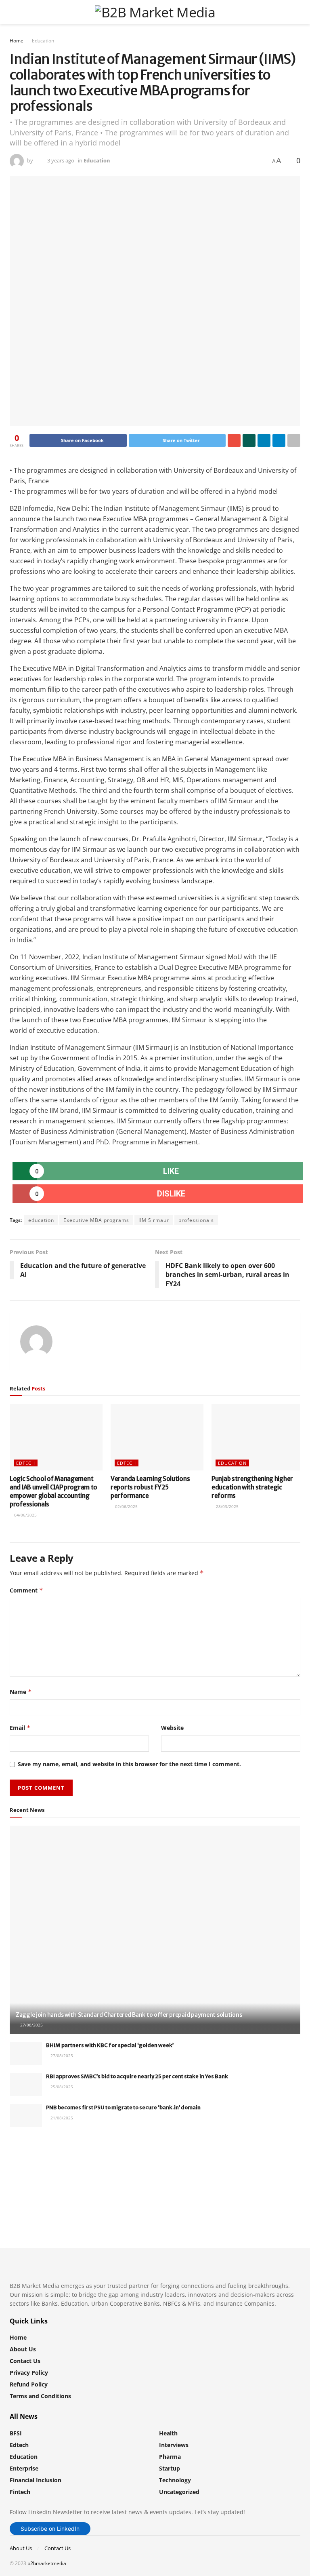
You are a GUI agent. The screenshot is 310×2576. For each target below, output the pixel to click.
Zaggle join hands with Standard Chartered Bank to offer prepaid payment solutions (129, 2015)
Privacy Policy (29, 2373)
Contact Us (25, 2361)
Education (43, 41)
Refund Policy (29, 2384)
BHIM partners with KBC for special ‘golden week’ (110, 2045)
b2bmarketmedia (47, 2563)
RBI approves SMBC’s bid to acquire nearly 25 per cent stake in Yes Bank (137, 2076)
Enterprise (24, 2468)
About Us (23, 2349)
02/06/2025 (126, 1506)
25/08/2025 (61, 2087)
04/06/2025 (25, 1515)
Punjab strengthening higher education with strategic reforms (252, 1487)
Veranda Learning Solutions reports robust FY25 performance (150, 1487)
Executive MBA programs (96, 1220)
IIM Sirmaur (154, 1220)
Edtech (26, 1463)
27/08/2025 (31, 2025)
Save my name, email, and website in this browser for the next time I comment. (129, 1764)
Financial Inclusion (36, 2480)
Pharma (170, 2457)
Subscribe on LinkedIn (50, 2529)
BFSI (16, 2433)
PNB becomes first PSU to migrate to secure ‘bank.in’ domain (123, 2107)
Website (172, 1728)
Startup (170, 2468)
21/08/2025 (61, 2118)
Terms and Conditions (40, 2396)
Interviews (174, 2445)
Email (20, 1728)
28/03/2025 (227, 1506)
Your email (38, 2166)
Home (17, 41)
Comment (26, 1590)
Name (21, 1692)
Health (168, 2433)
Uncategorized (179, 2492)
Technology (175, 2480)
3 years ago (61, 160)
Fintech (20, 2492)
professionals (196, 1220)
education (41, 1220)
